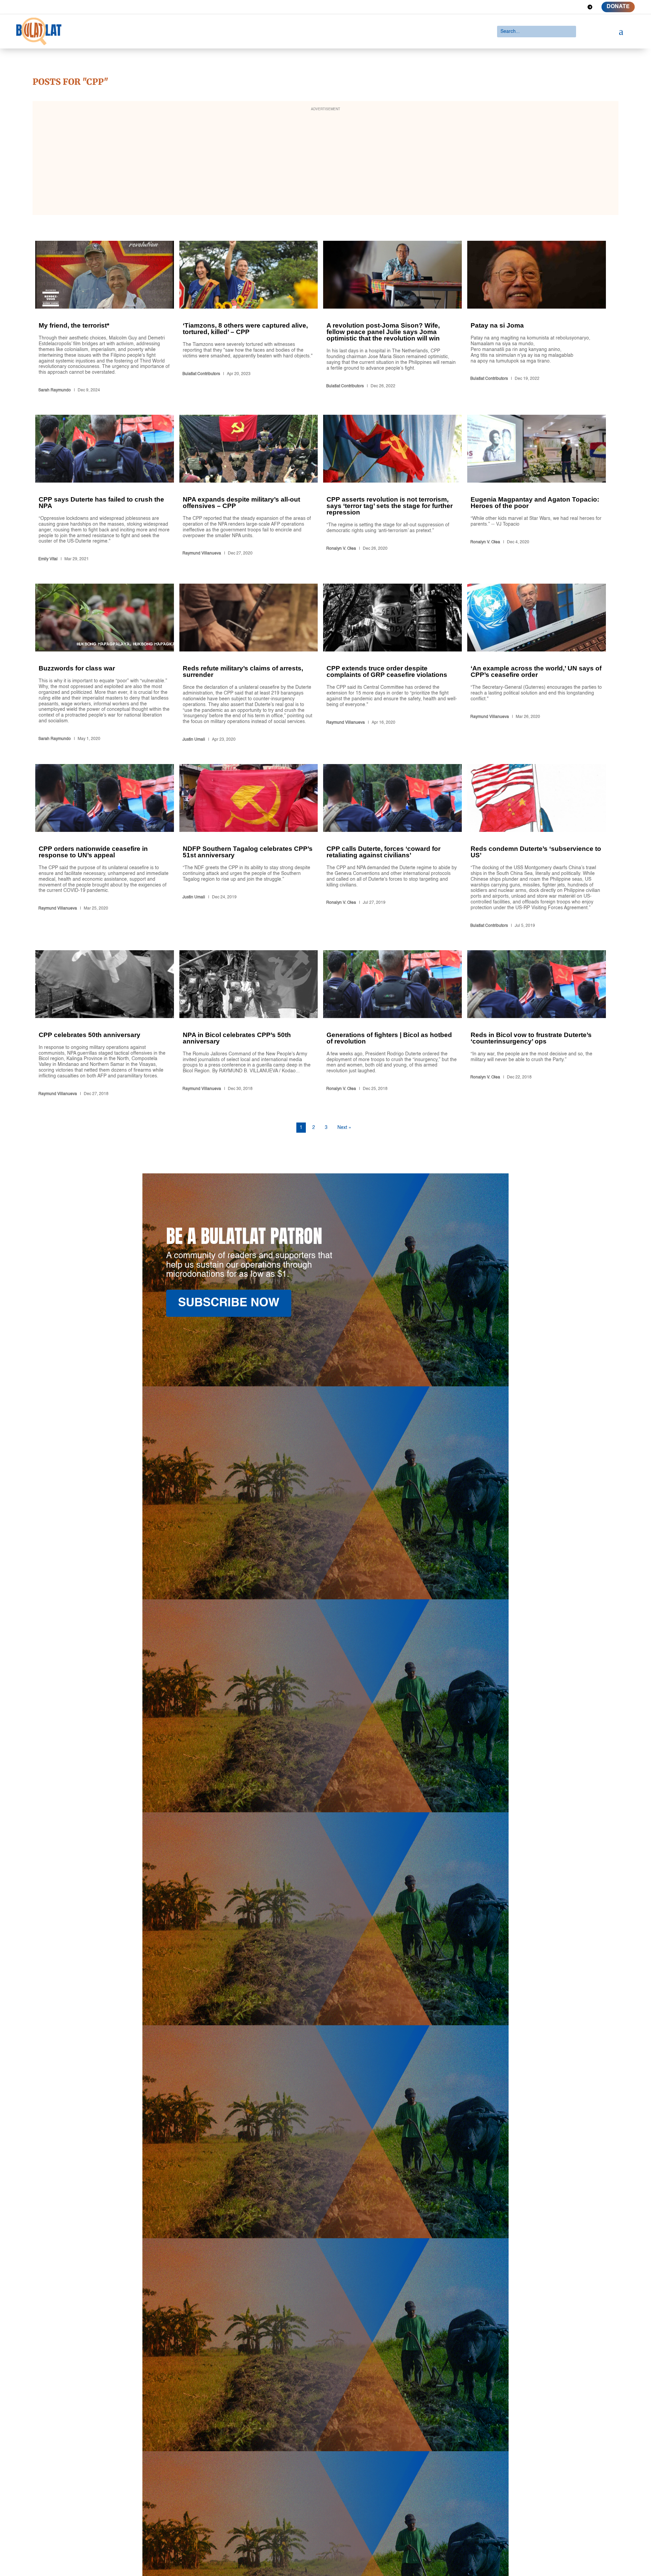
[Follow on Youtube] (578, 7)
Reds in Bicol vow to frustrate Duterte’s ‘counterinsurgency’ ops (537, 1024)
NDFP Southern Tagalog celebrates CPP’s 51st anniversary (249, 847)
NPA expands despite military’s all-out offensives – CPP (249, 489)
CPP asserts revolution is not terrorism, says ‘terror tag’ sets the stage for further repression (392, 489)
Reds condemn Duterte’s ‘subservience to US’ (537, 847)
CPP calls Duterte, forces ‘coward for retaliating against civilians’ (392, 847)
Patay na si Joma (537, 318)
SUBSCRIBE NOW (229, 1303)
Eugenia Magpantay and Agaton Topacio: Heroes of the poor (537, 489)
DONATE (618, 7)
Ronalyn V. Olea (341, 549)
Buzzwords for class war (105, 664)
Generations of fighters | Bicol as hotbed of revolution (392, 1024)
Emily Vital (48, 559)
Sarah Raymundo (55, 390)
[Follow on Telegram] (590, 7)
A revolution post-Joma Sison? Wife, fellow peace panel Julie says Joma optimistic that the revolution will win (392, 318)
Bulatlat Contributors (201, 374)
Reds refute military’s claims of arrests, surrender (249, 664)
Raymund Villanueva (202, 553)
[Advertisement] (325, 162)
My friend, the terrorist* (105, 318)
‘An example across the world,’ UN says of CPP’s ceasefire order (537, 664)
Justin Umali (194, 740)
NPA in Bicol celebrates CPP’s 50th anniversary (249, 1024)
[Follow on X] (553, 7)
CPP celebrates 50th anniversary (105, 1024)
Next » (344, 1128)
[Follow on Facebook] (541, 7)
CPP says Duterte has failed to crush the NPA (105, 489)
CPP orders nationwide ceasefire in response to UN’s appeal (105, 847)
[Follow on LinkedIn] (566, 7)
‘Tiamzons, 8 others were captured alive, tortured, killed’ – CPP (249, 318)
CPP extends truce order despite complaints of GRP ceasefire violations (392, 664)
